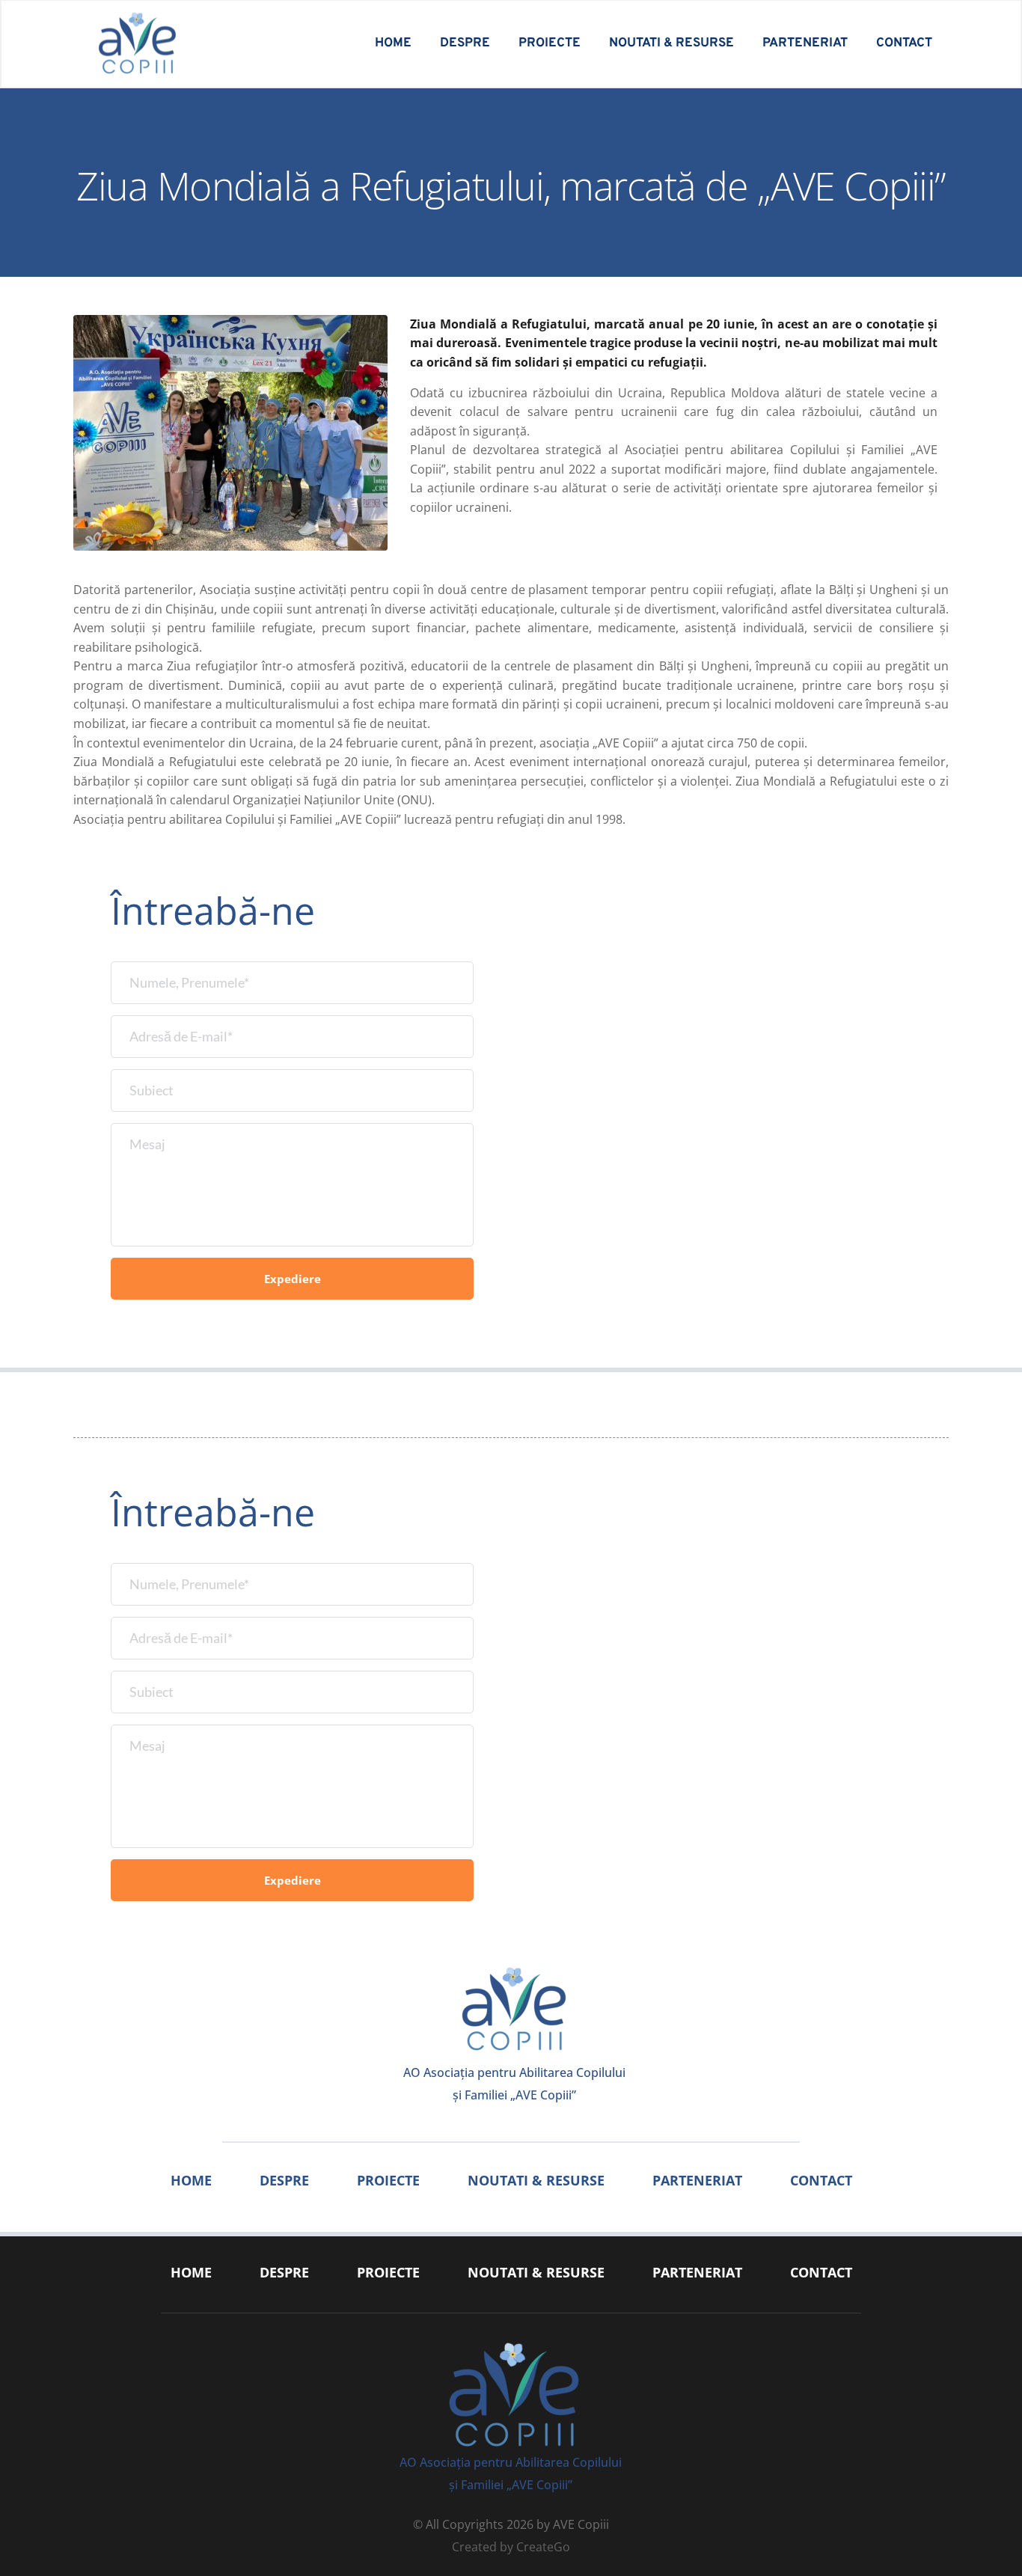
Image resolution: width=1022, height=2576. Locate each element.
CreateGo (543, 2547)
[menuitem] (393, 44)
